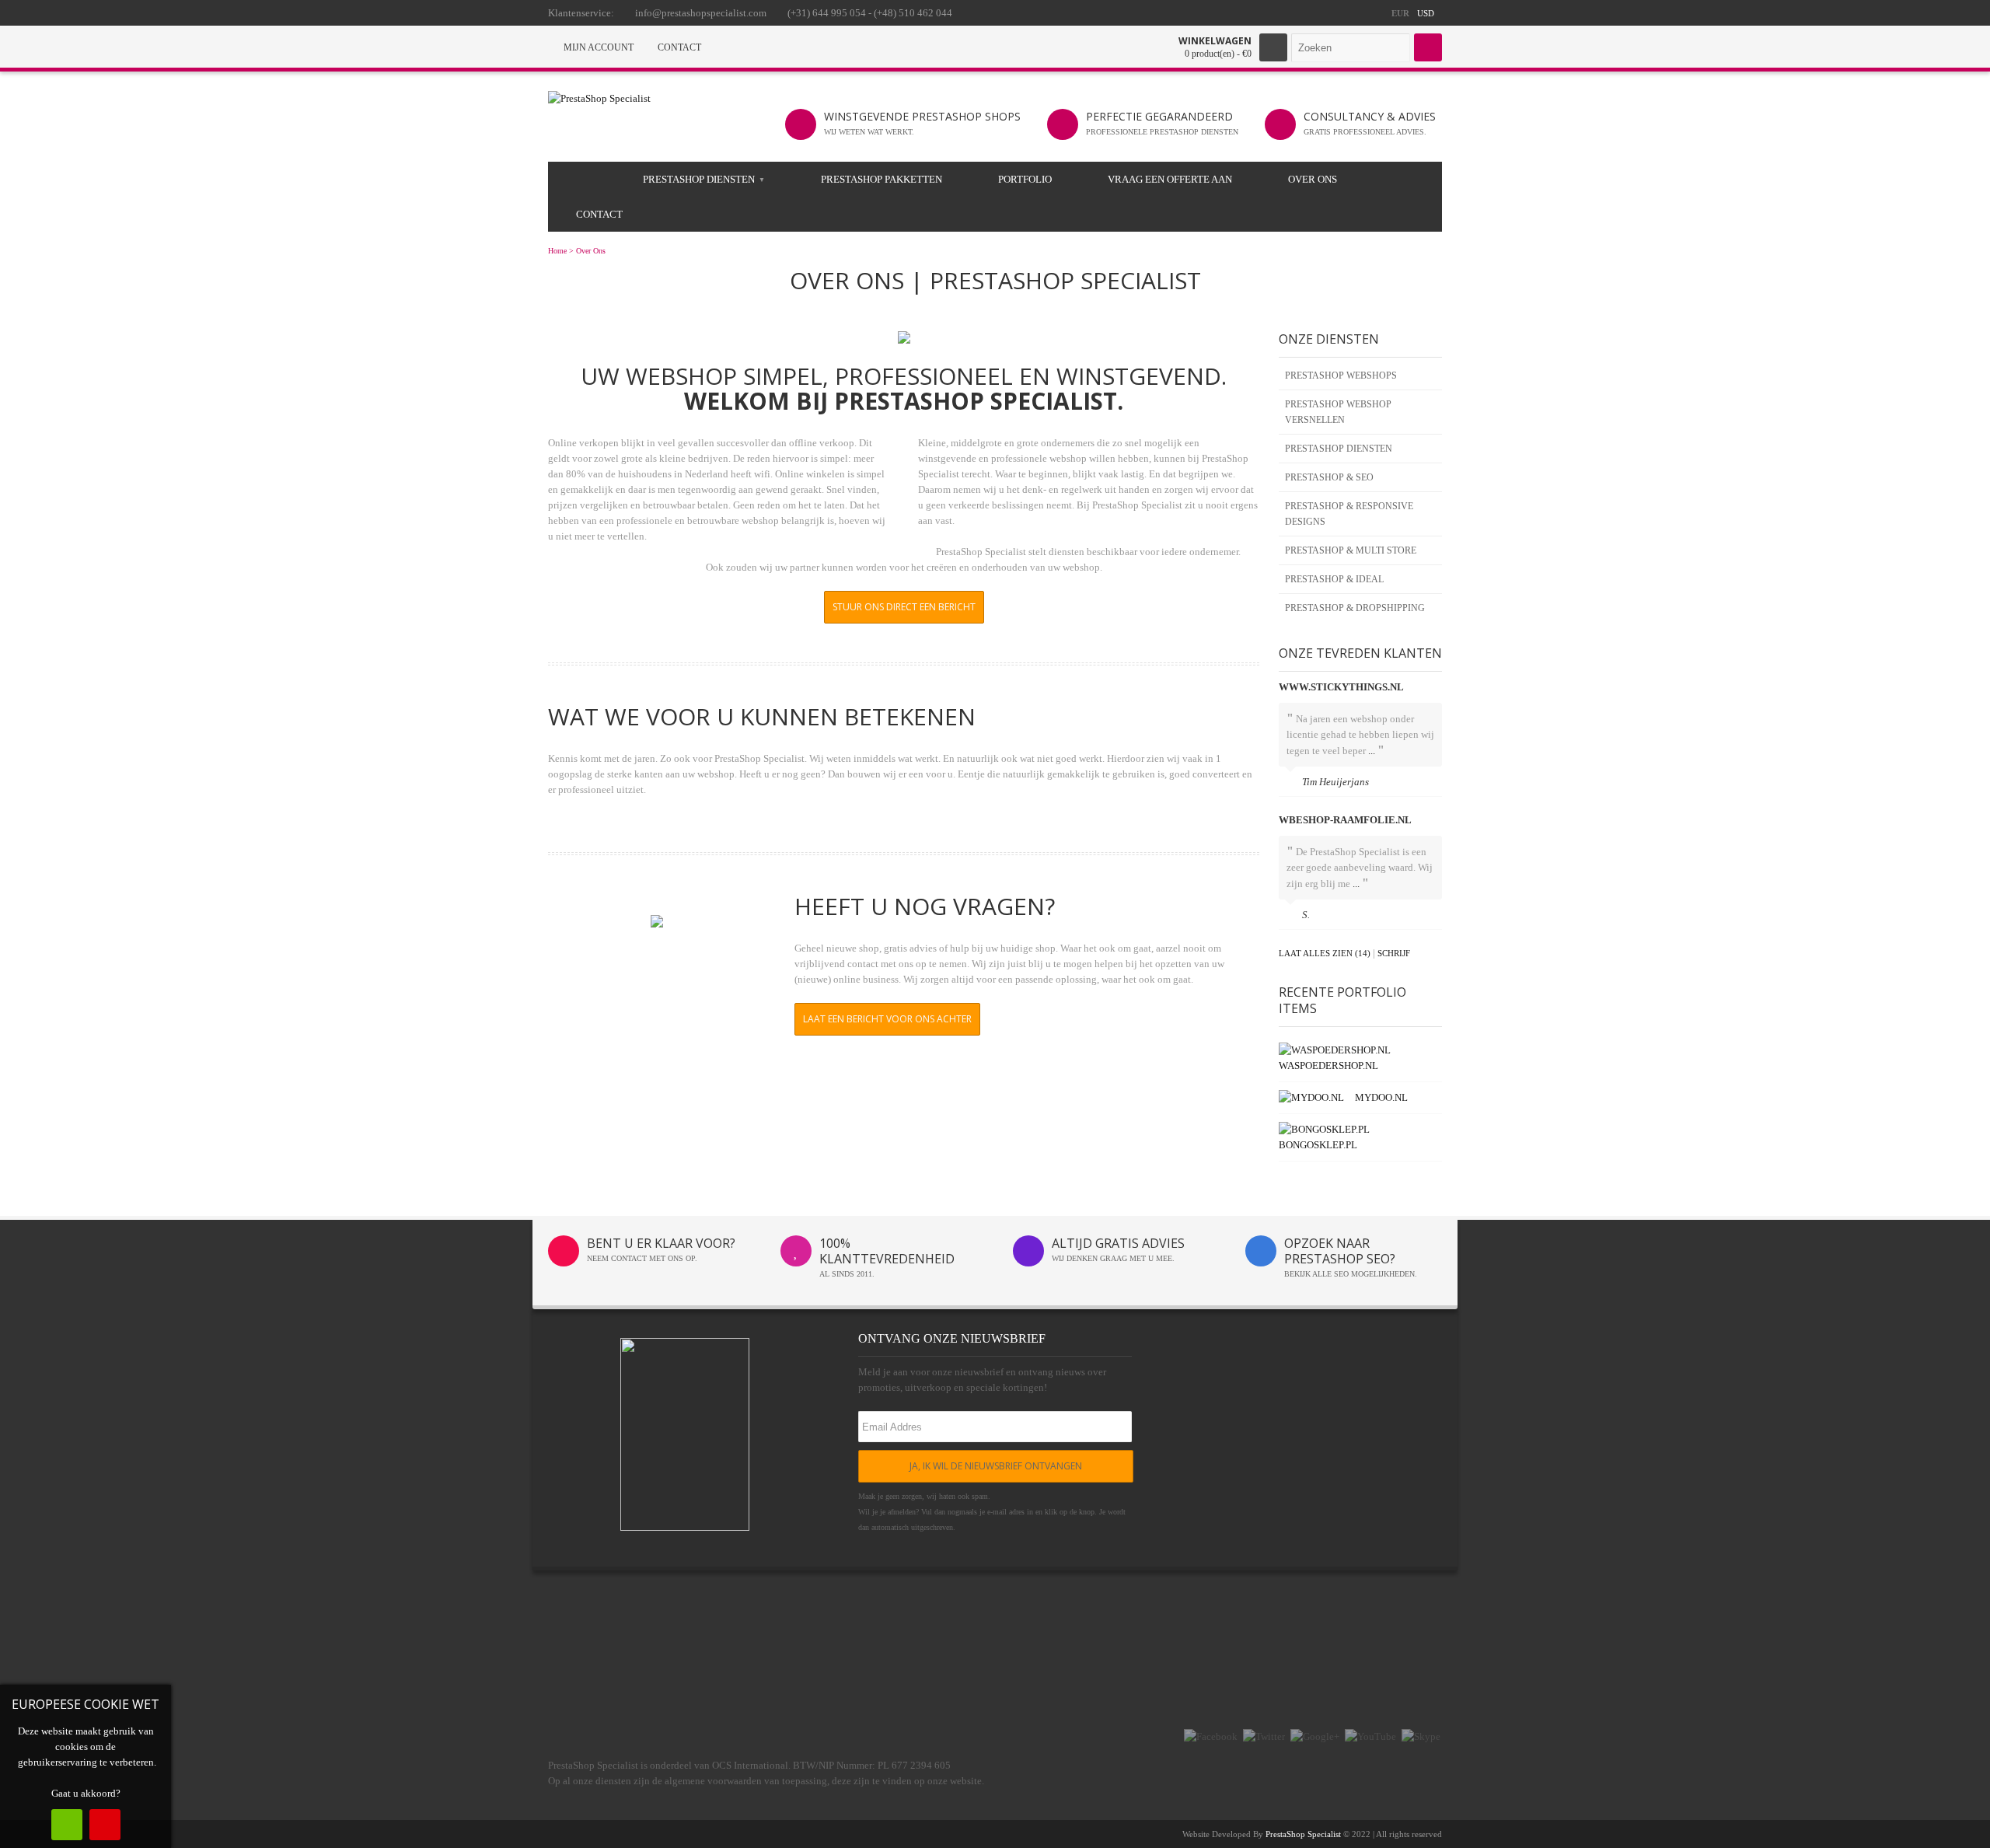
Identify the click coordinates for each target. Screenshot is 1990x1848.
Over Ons (1313, 179)
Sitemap (812, 1658)
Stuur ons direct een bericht (904, 607)
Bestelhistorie (1256, 1658)
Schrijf (1394, 953)
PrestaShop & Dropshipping (1355, 608)
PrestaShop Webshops (1341, 376)
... (1372, 751)
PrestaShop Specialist (1303, 1834)
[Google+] (1315, 1737)
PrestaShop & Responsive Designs (1349, 514)
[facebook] (1211, 1737)
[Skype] (1421, 1737)
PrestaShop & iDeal (1334, 579)
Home (557, 251)
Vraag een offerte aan (1170, 179)
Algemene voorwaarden (531, 1695)
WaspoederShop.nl (1328, 1065)
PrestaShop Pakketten (882, 179)
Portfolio (1025, 179)
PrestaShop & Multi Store (1351, 550)
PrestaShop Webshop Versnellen (1338, 412)
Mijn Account (597, 47)
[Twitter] (1264, 1737)
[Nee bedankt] (105, 1825)
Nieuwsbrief (1254, 1676)
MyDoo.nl (1381, 1097)
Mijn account (1255, 1639)
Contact (678, 47)
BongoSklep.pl (1318, 1145)
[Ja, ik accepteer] (67, 1825)
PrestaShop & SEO (1329, 477)
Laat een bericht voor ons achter (887, 1019)
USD (1426, 13)
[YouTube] (1370, 1737)
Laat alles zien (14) (1325, 953)
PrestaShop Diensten (699, 179)
